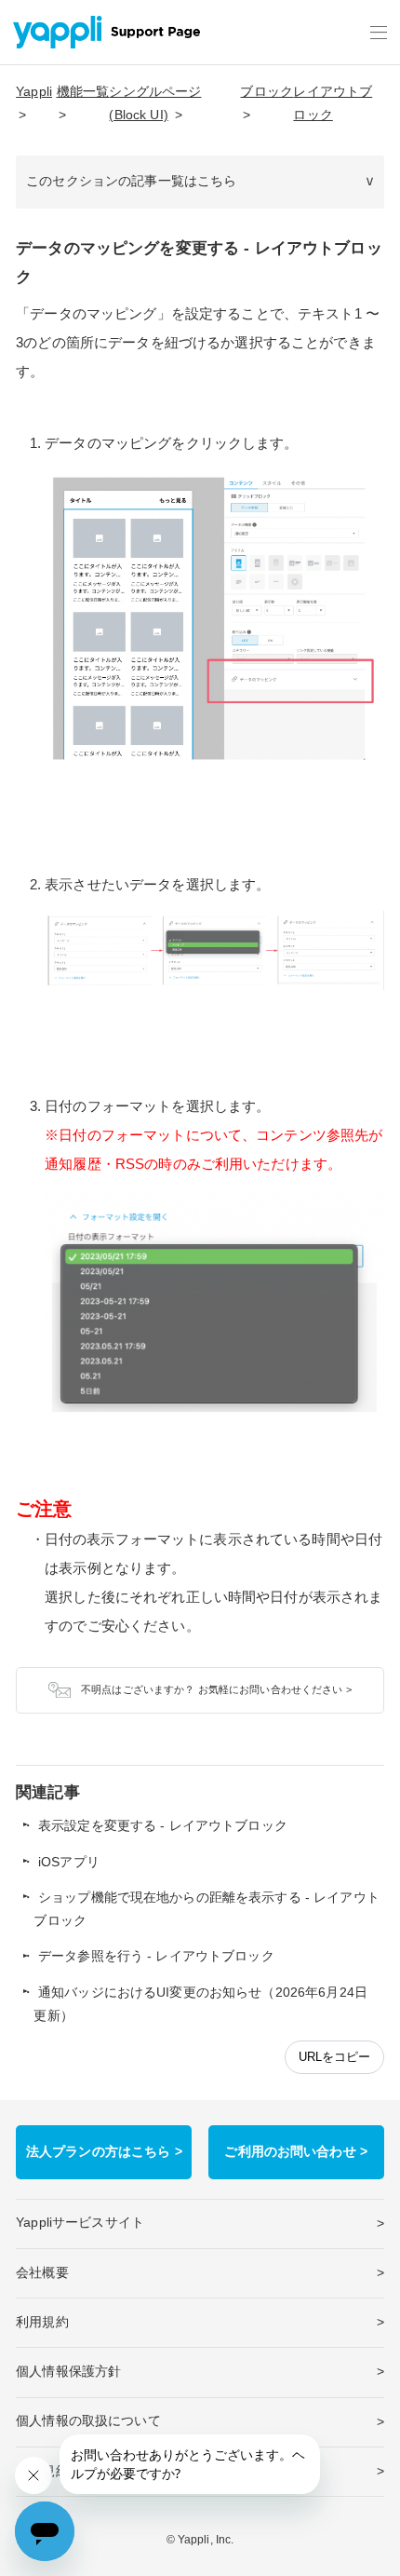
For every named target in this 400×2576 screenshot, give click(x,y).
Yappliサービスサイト (80, 2223)
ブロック (267, 92)
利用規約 (42, 2322)
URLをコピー (334, 2057)
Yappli (34, 92)
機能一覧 (83, 92)
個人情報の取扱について (88, 2421)
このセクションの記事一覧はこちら (131, 181)
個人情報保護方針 (68, 2372)
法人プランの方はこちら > (104, 2152)
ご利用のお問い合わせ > (296, 2152)
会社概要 (42, 2273)
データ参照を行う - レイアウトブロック (156, 1956)
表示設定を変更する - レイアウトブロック (163, 1826)
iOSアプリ (69, 1862)
